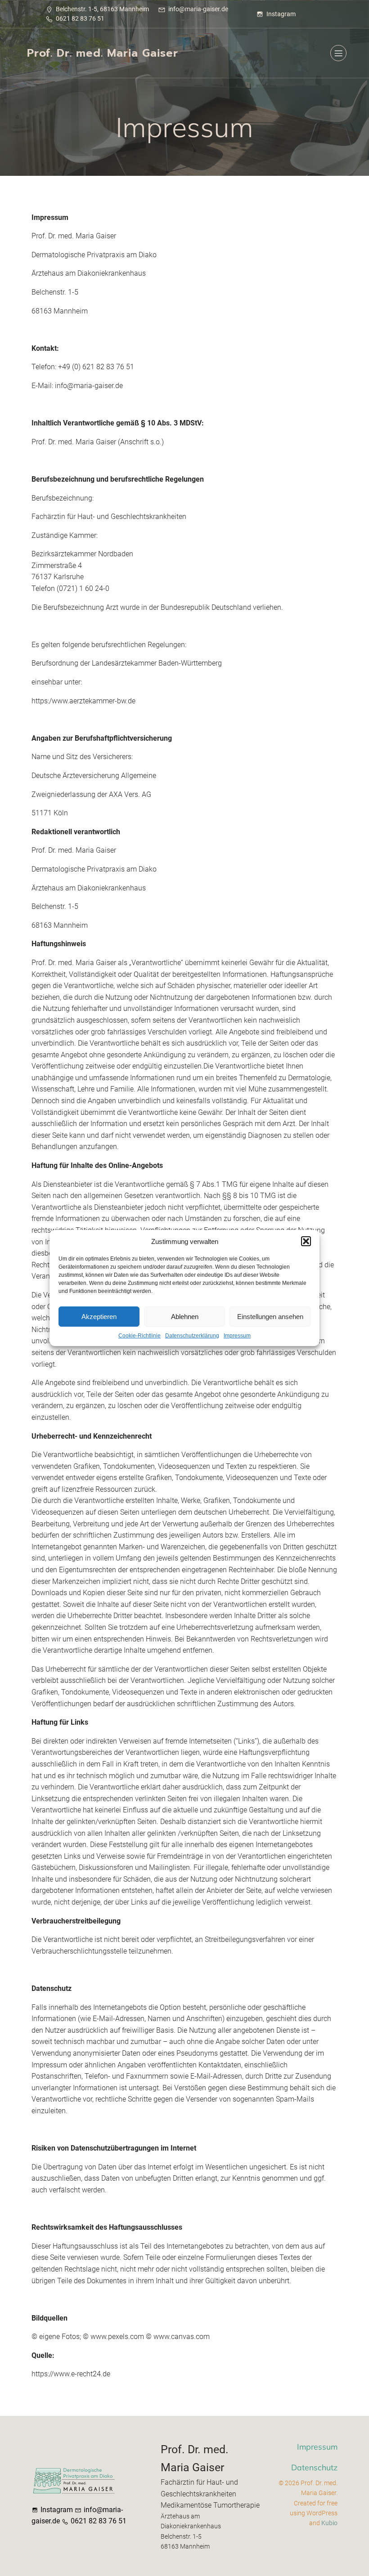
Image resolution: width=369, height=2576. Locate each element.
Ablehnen (185, 1317)
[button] (306, 1241)
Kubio (329, 2523)
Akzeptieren (99, 1317)
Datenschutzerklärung (192, 1336)
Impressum (237, 1336)
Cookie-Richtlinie (139, 1336)
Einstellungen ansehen (270, 1317)
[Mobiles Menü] (338, 53)
